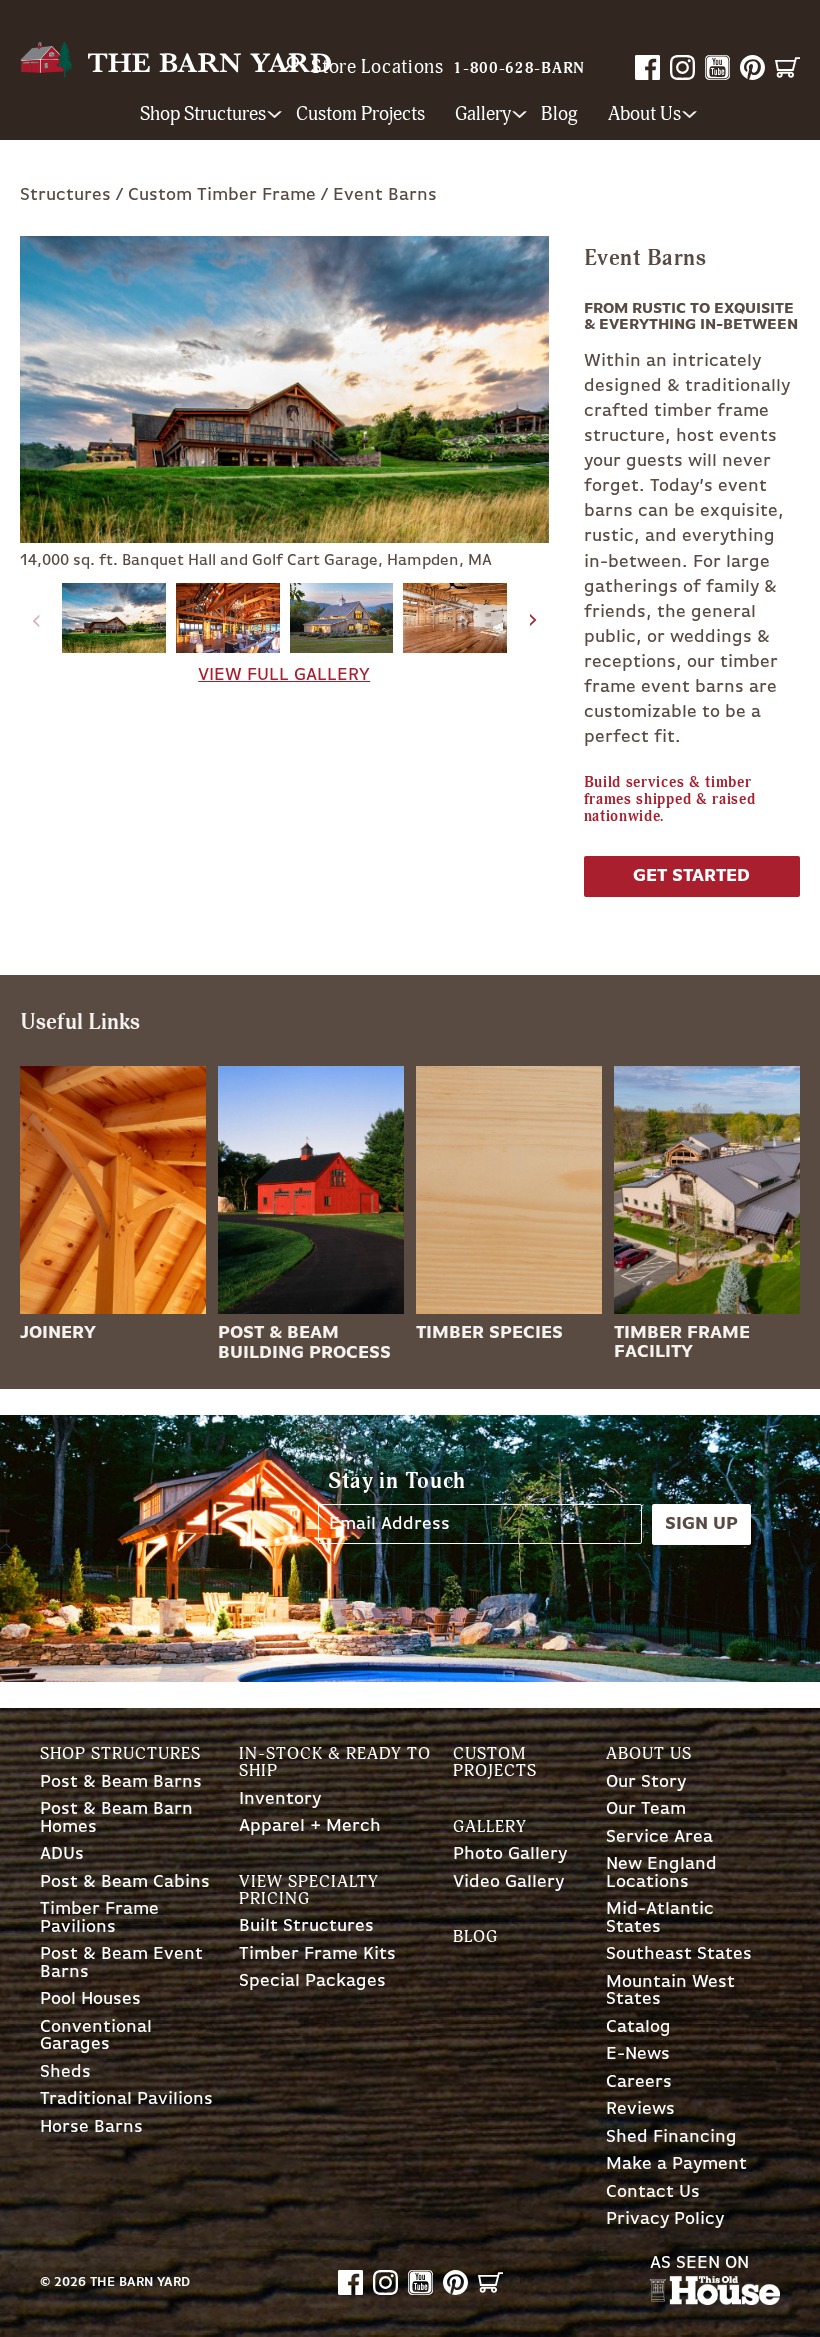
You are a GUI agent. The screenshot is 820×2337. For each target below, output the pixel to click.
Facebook (647, 67)
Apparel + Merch (310, 1826)
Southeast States (679, 1954)
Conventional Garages (96, 2036)
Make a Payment (676, 2164)
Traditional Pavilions (126, 2099)
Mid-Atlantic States (660, 1918)
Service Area (659, 1837)
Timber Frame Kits (317, 1954)
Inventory (280, 1799)
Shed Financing (671, 2137)
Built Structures (306, 1926)
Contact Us (653, 2192)
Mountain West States (670, 1991)
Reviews (640, 2109)
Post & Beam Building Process (304, 1342)
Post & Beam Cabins (125, 1882)
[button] (533, 621)
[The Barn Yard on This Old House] (715, 2300)
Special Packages (312, 1981)
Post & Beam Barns (121, 1782)
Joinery (58, 1333)
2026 (70, 2282)
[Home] (175, 59)
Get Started (691, 876)
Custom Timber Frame (222, 195)
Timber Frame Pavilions (99, 1918)
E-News (638, 2054)
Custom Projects (360, 114)
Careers (639, 2082)
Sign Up (701, 1524)
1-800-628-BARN (519, 68)
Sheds (65, 2072)
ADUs (62, 1854)
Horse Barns (91, 2127)
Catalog (638, 2027)
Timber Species (489, 1333)
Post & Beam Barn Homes (116, 1818)
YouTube (717, 67)
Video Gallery (508, 1882)
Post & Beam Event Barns (121, 1963)
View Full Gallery (284, 675)
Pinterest (752, 67)
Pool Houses (90, 1999)
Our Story (646, 1782)
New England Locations (661, 1873)
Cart (787, 67)
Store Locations (377, 67)
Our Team (646, 1809)
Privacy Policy (665, 2219)
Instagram (682, 67)
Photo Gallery (510, 1854)
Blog (559, 114)
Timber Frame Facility (682, 1342)
